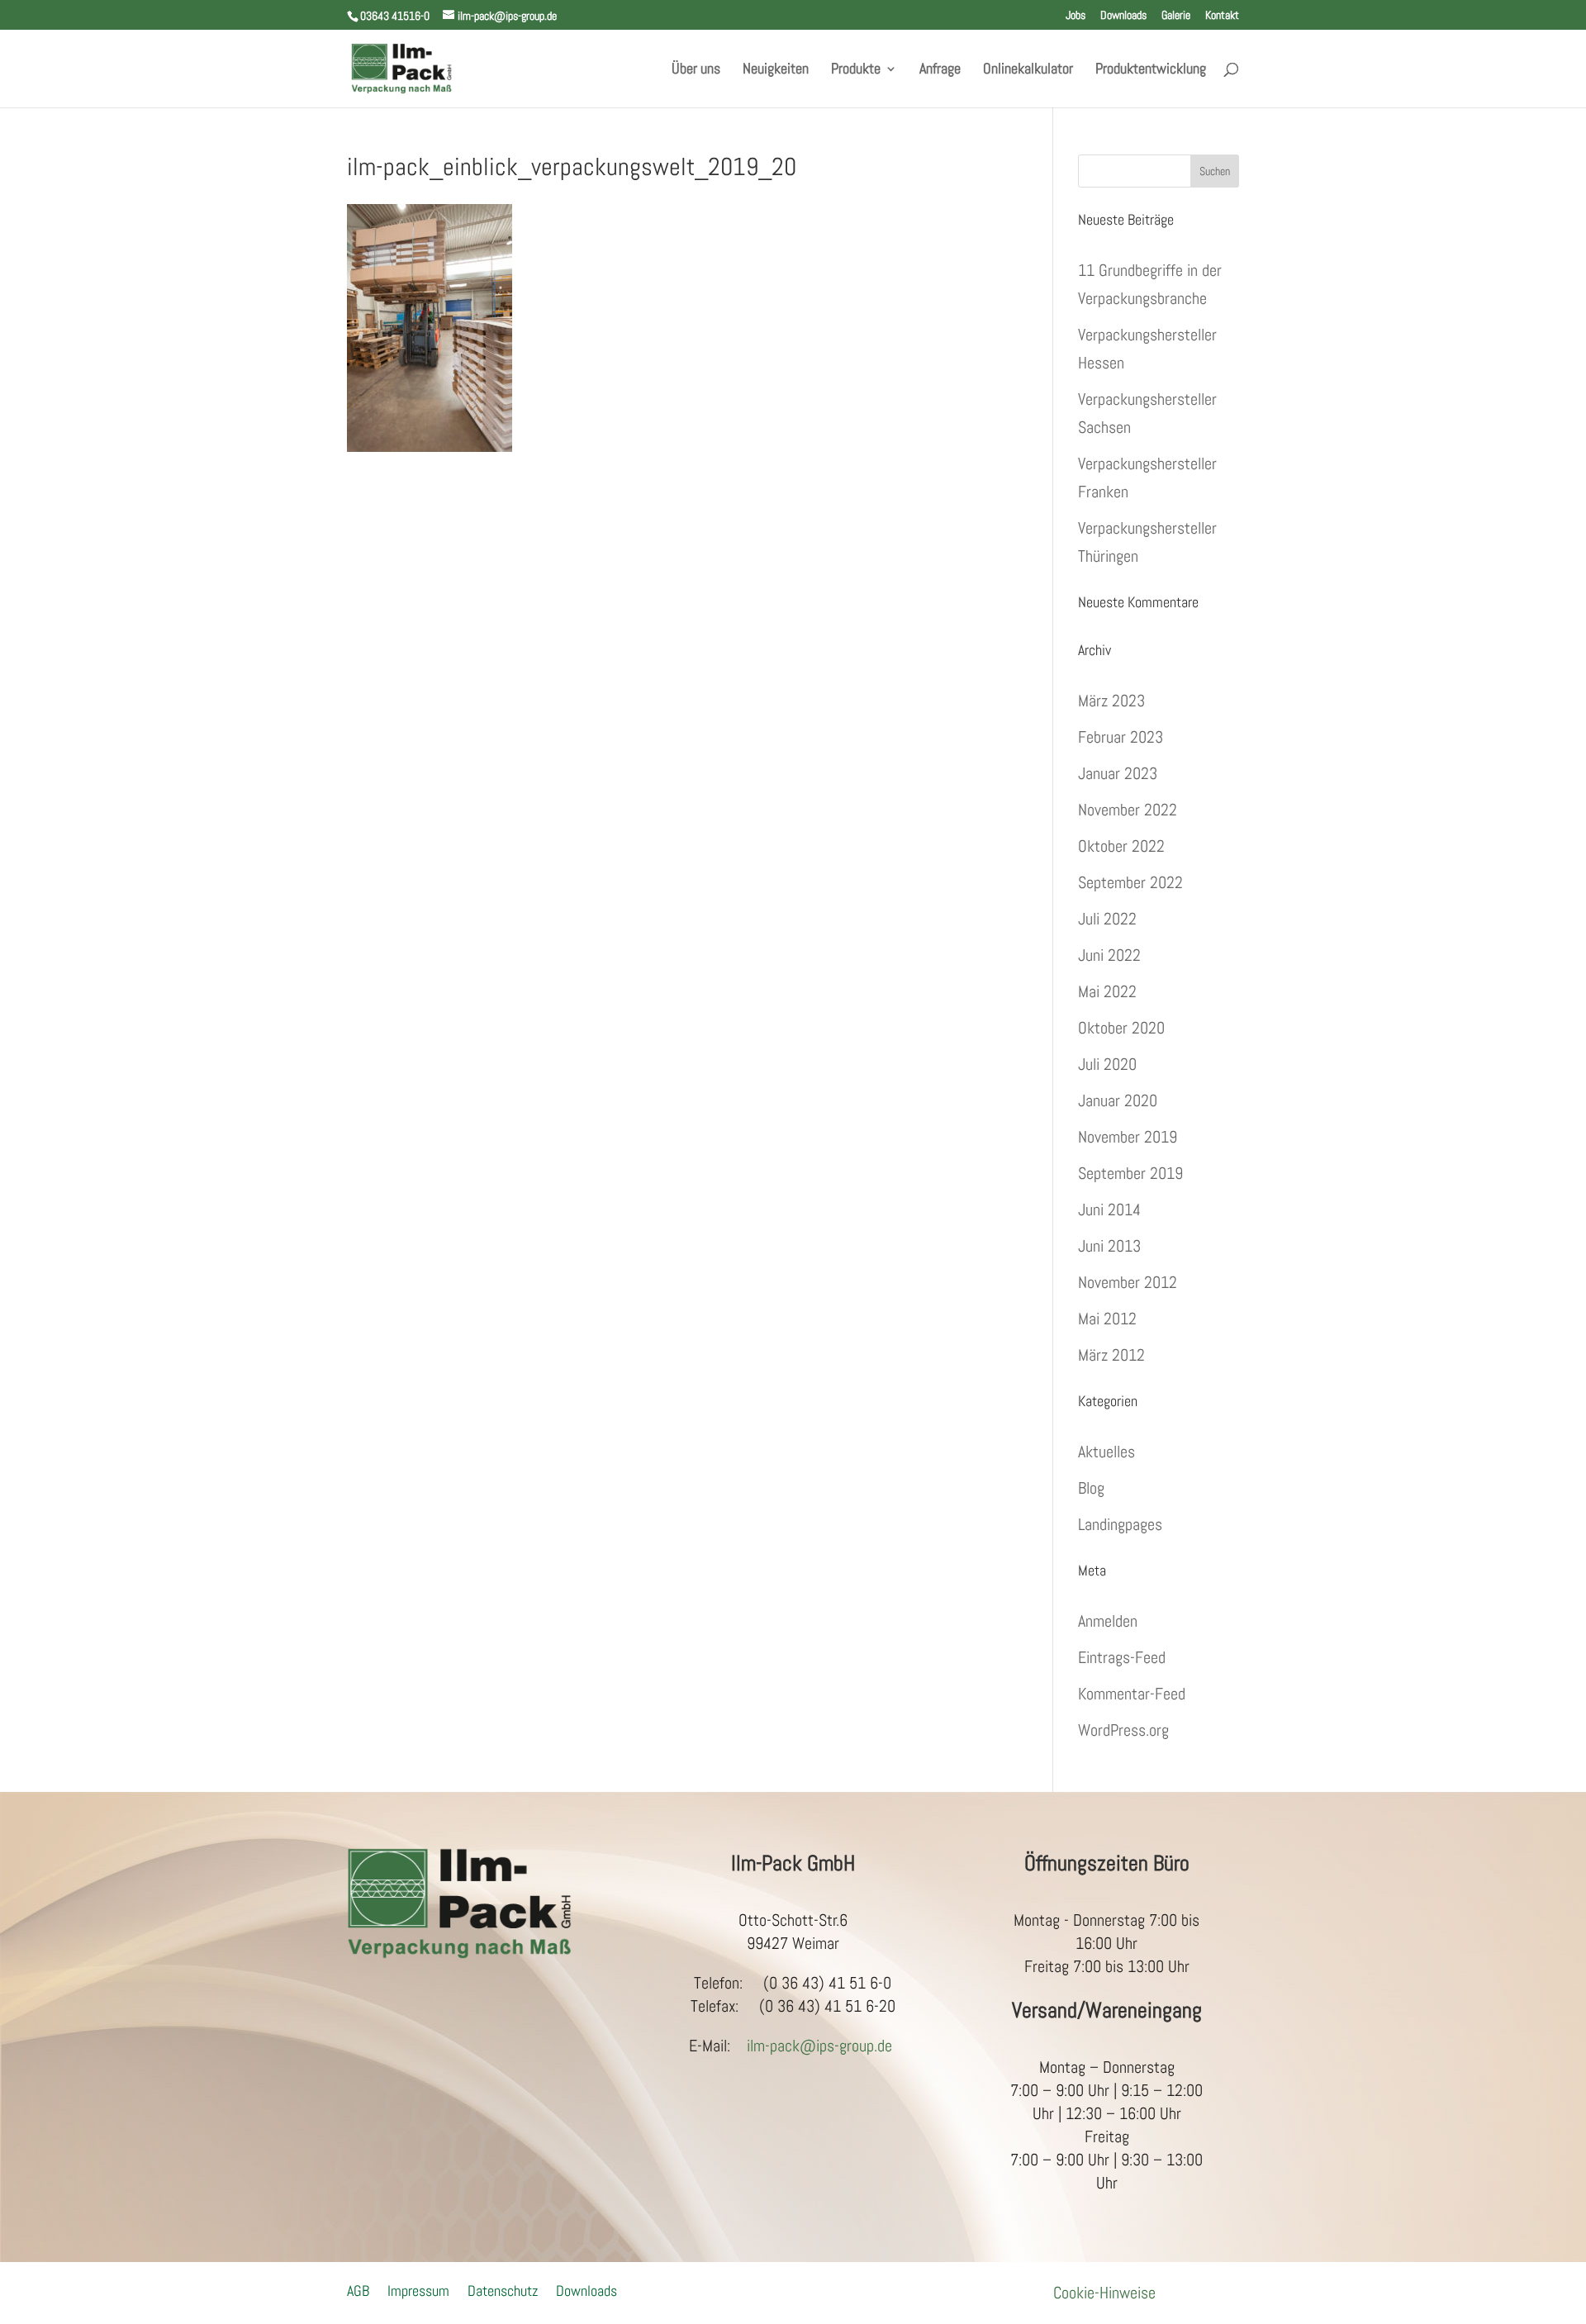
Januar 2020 (1118, 1100)
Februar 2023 (1121, 737)
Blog (1091, 1488)
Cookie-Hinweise (1104, 2293)
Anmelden (1108, 1621)
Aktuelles (1106, 1452)
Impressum (418, 2289)
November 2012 (1128, 1282)
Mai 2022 (1107, 991)
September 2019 (1130, 1173)
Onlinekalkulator (1028, 70)
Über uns (696, 70)
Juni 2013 (1109, 1246)
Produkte (856, 70)
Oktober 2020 (1121, 1028)
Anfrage (940, 70)
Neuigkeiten (776, 70)
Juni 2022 (1109, 955)
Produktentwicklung (1151, 70)
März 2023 (1111, 701)
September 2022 (1130, 882)
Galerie (1176, 16)
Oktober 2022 (1121, 846)
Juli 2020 (1107, 1064)
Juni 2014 (1109, 1210)
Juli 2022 (1107, 919)
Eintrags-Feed (1122, 1657)
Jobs (1076, 16)
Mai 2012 (1107, 1319)
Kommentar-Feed (1132, 1694)
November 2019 (1128, 1137)
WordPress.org (1123, 1730)
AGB (358, 2289)
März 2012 (1111, 1355)
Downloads (1123, 16)
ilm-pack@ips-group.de (819, 2046)
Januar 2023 (1118, 773)
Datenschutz (503, 2289)
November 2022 (1128, 810)
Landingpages (1120, 1524)
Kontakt (1222, 16)
